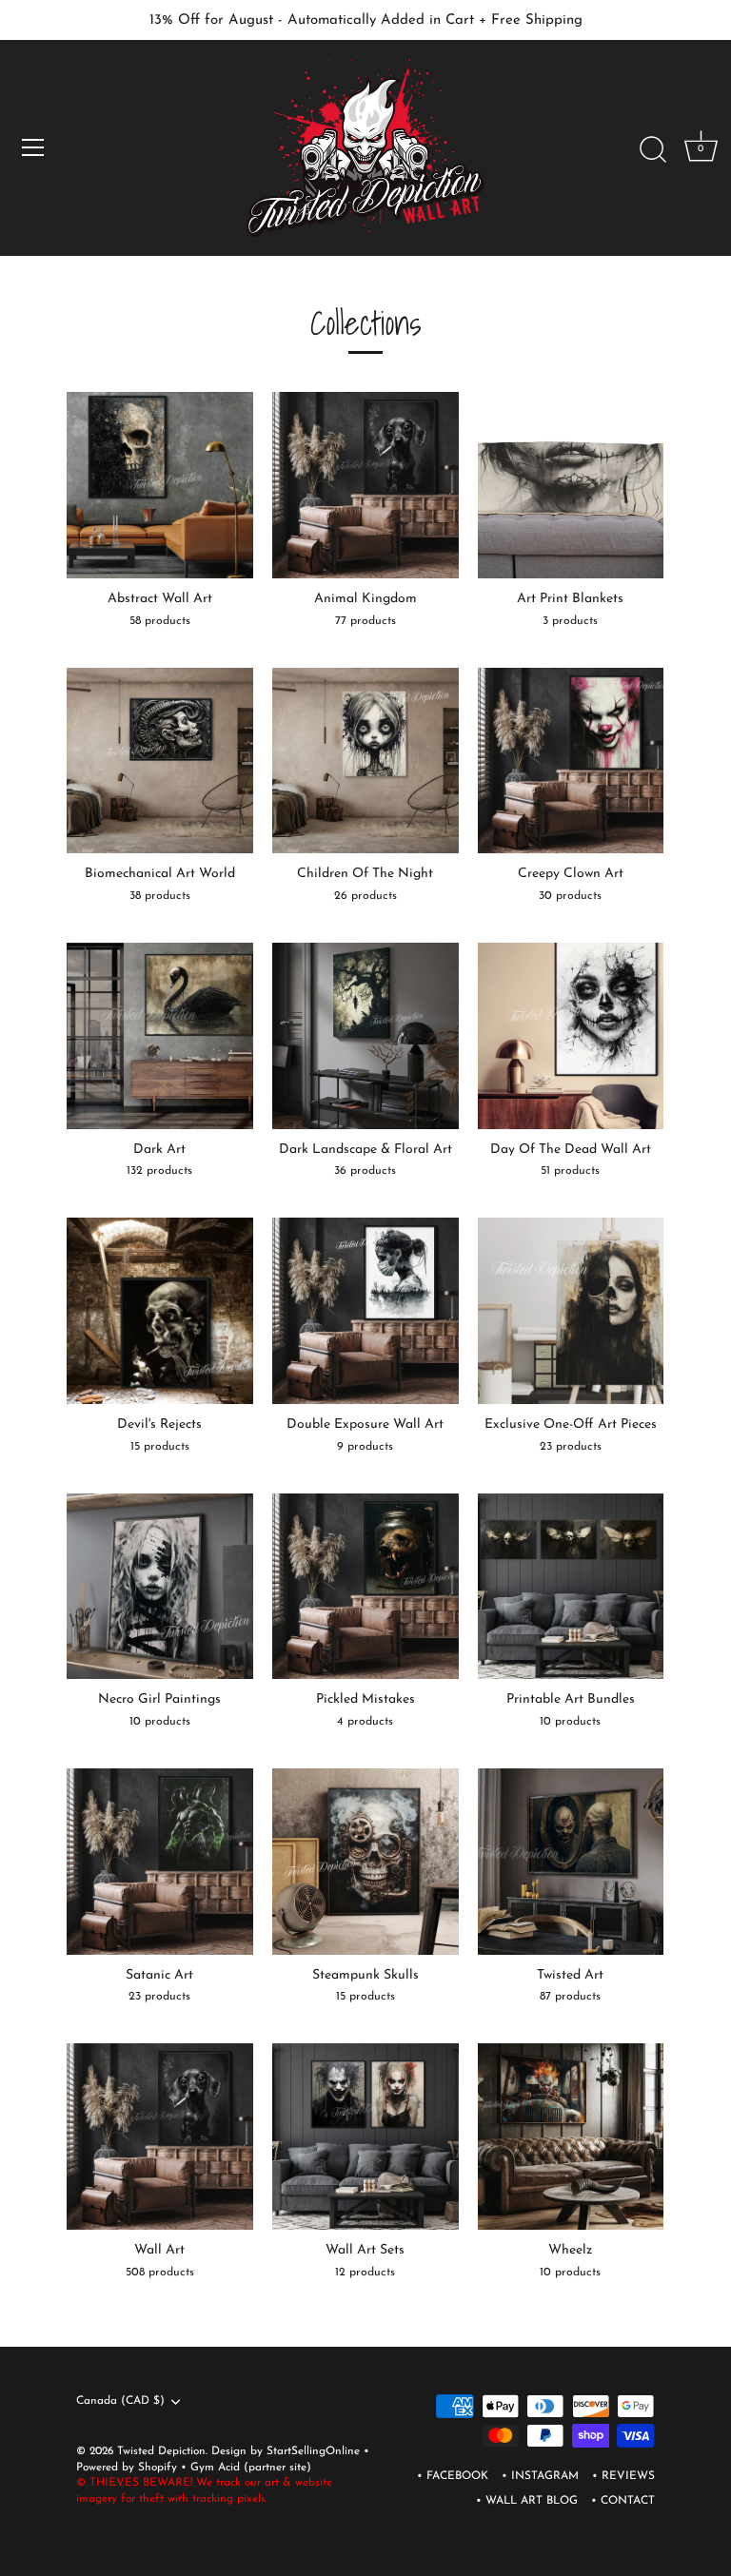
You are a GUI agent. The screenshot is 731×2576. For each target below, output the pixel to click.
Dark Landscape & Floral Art (365, 1150)
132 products (159, 1171)
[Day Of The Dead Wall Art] (571, 1036)
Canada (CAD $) (120, 2401)
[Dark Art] (160, 1036)
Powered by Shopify (128, 2468)
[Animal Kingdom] (365, 485)
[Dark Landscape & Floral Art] (365, 1036)
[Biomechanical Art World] (160, 761)
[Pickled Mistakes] (365, 1587)
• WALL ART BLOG (527, 2501)
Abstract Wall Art (160, 599)
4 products (365, 1722)
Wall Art (159, 2250)
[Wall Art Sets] (365, 2137)
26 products (365, 896)
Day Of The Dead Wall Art (571, 1150)
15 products (160, 1447)
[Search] (653, 150)
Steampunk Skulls (365, 1975)
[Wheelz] (571, 2137)
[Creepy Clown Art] (571, 761)
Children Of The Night (365, 874)
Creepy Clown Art (571, 874)
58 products (160, 621)
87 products (570, 1997)
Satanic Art (159, 1975)
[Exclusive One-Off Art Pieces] (571, 1311)
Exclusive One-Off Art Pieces (571, 1425)
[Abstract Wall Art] (160, 485)
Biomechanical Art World (160, 874)
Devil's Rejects (159, 1425)
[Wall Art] (160, 2137)
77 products (365, 621)
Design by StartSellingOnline (287, 2451)
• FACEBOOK (453, 2476)
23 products (571, 1447)
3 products (570, 621)
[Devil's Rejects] (160, 1311)
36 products (365, 1171)
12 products (365, 2273)
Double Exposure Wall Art (365, 1425)
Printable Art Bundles (571, 1699)
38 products (160, 896)
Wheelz (570, 2250)
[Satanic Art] (160, 1862)
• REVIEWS (623, 2476)
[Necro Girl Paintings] (160, 1587)
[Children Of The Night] (365, 761)
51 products (570, 1171)
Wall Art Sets (365, 2250)
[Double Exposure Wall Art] (365, 1311)
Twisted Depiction (161, 2451)
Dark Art (159, 1150)
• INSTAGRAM (540, 2476)
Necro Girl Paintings (159, 1699)
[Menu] (33, 147)
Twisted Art (570, 1975)
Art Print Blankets (570, 599)
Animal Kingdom (365, 599)
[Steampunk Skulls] (365, 1862)
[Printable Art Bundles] (571, 1587)
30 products (570, 896)
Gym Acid (215, 2468)
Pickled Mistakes (365, 1699)
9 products (365, 1447)
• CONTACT (623, 2501)
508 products (160, 2273)
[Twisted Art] (571, 1862)
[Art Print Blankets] (571, 485)
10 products (160, 1722)
